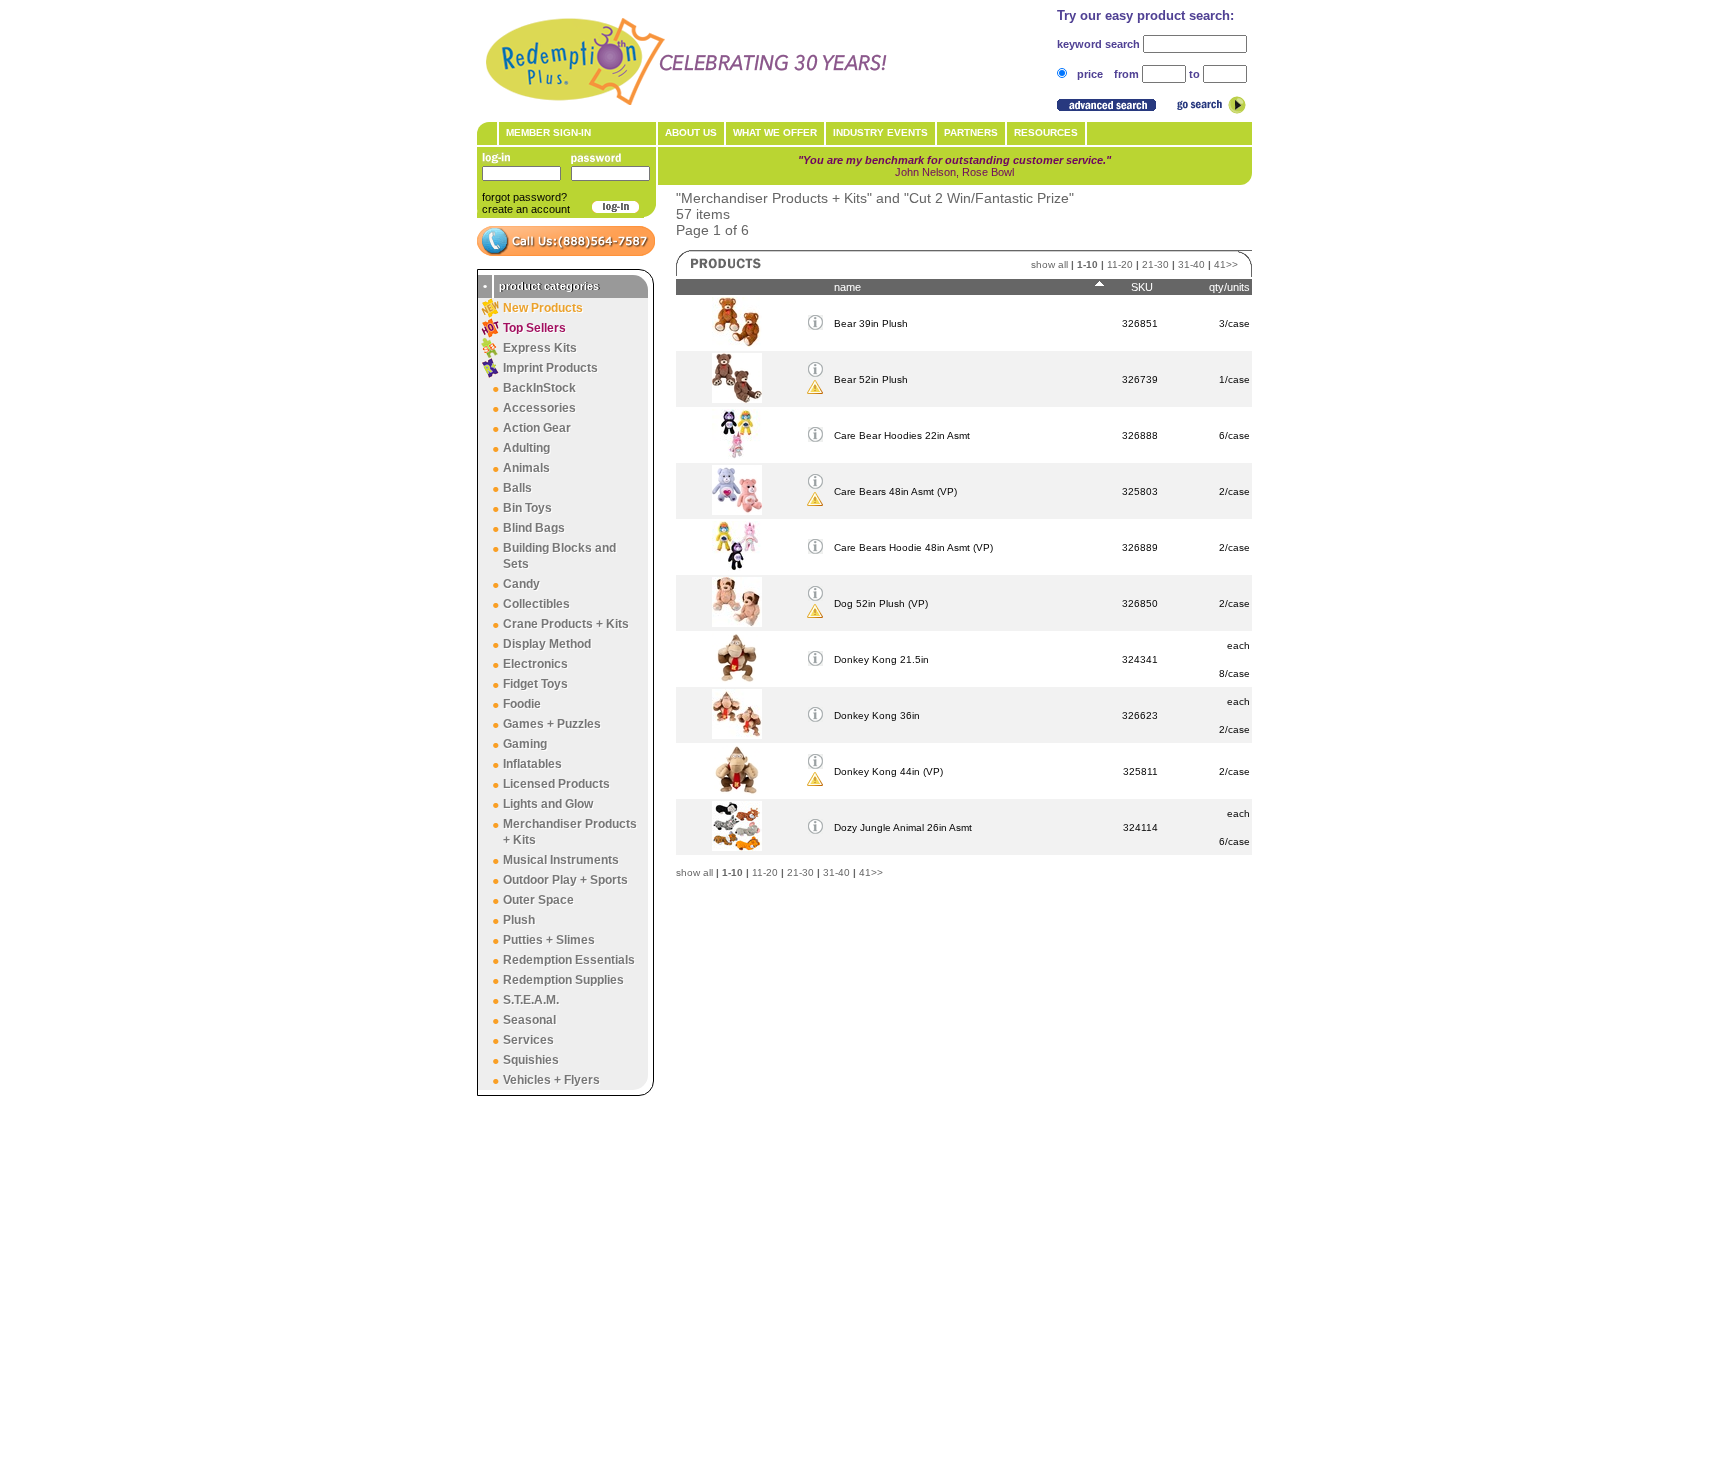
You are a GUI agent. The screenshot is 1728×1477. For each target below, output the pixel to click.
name (847, 287)
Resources (1046, 132)
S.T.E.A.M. (531, 1000)
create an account (526, 209)
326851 (1140, 323)
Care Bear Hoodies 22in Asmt (902, 435)
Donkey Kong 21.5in (881, 659)
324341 (1140, 659)
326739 (1140, 379)
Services (528, 1040)
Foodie (522, 704)
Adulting (526, 448)
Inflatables (532, 764)
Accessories (539, 408)
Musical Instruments (561, 860)
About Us (691, 132)
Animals (526, 468)
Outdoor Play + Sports (565, 880)
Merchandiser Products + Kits (570, 832)
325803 (1140, 491)
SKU (1142, 287)
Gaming (525, 744)
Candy (521, 584)
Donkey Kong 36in (877, 715)
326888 (1140, 435)
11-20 (1120, 264)
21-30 (1155, 264)
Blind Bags (534, 528)
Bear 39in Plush (871, 323)
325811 (1140, 771)
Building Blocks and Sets (559, 556)
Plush (519, 920)
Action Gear (537, 428)
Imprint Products (550, 368)
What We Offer (775, 132)
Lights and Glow (548, 804)
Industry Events (880, 132)
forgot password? (524, 197)
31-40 (1191, 264)
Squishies (531, 1060)
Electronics (535, 664)
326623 (1140, 715)
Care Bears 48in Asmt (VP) (895, 491)
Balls (517, 488)
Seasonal (529, 1020)
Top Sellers (534, 328)
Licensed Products (556, 784)
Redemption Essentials (569, 960)
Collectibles (536, 604)
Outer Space (538, 900)
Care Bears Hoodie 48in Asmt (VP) (913, 547)
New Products (543, 308)
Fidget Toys (535, 684)
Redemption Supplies (563, 980)
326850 (1140, 603)
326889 (1140, 547)
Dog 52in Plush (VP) (881, 603)
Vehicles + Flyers (551, 1080)
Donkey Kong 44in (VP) (888, 771)
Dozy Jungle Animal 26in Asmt (903, 827)
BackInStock (539, 388)
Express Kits (540, 348)
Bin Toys (527, 508)
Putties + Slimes (549, 940)
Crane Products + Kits (566, 624)
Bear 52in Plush (871, 379)
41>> (1226, 264)
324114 (1140, 827)
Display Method (547, 644)
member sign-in (548, 132)
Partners (971, 132)
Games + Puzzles (552, 724)
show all (1049, 264)
